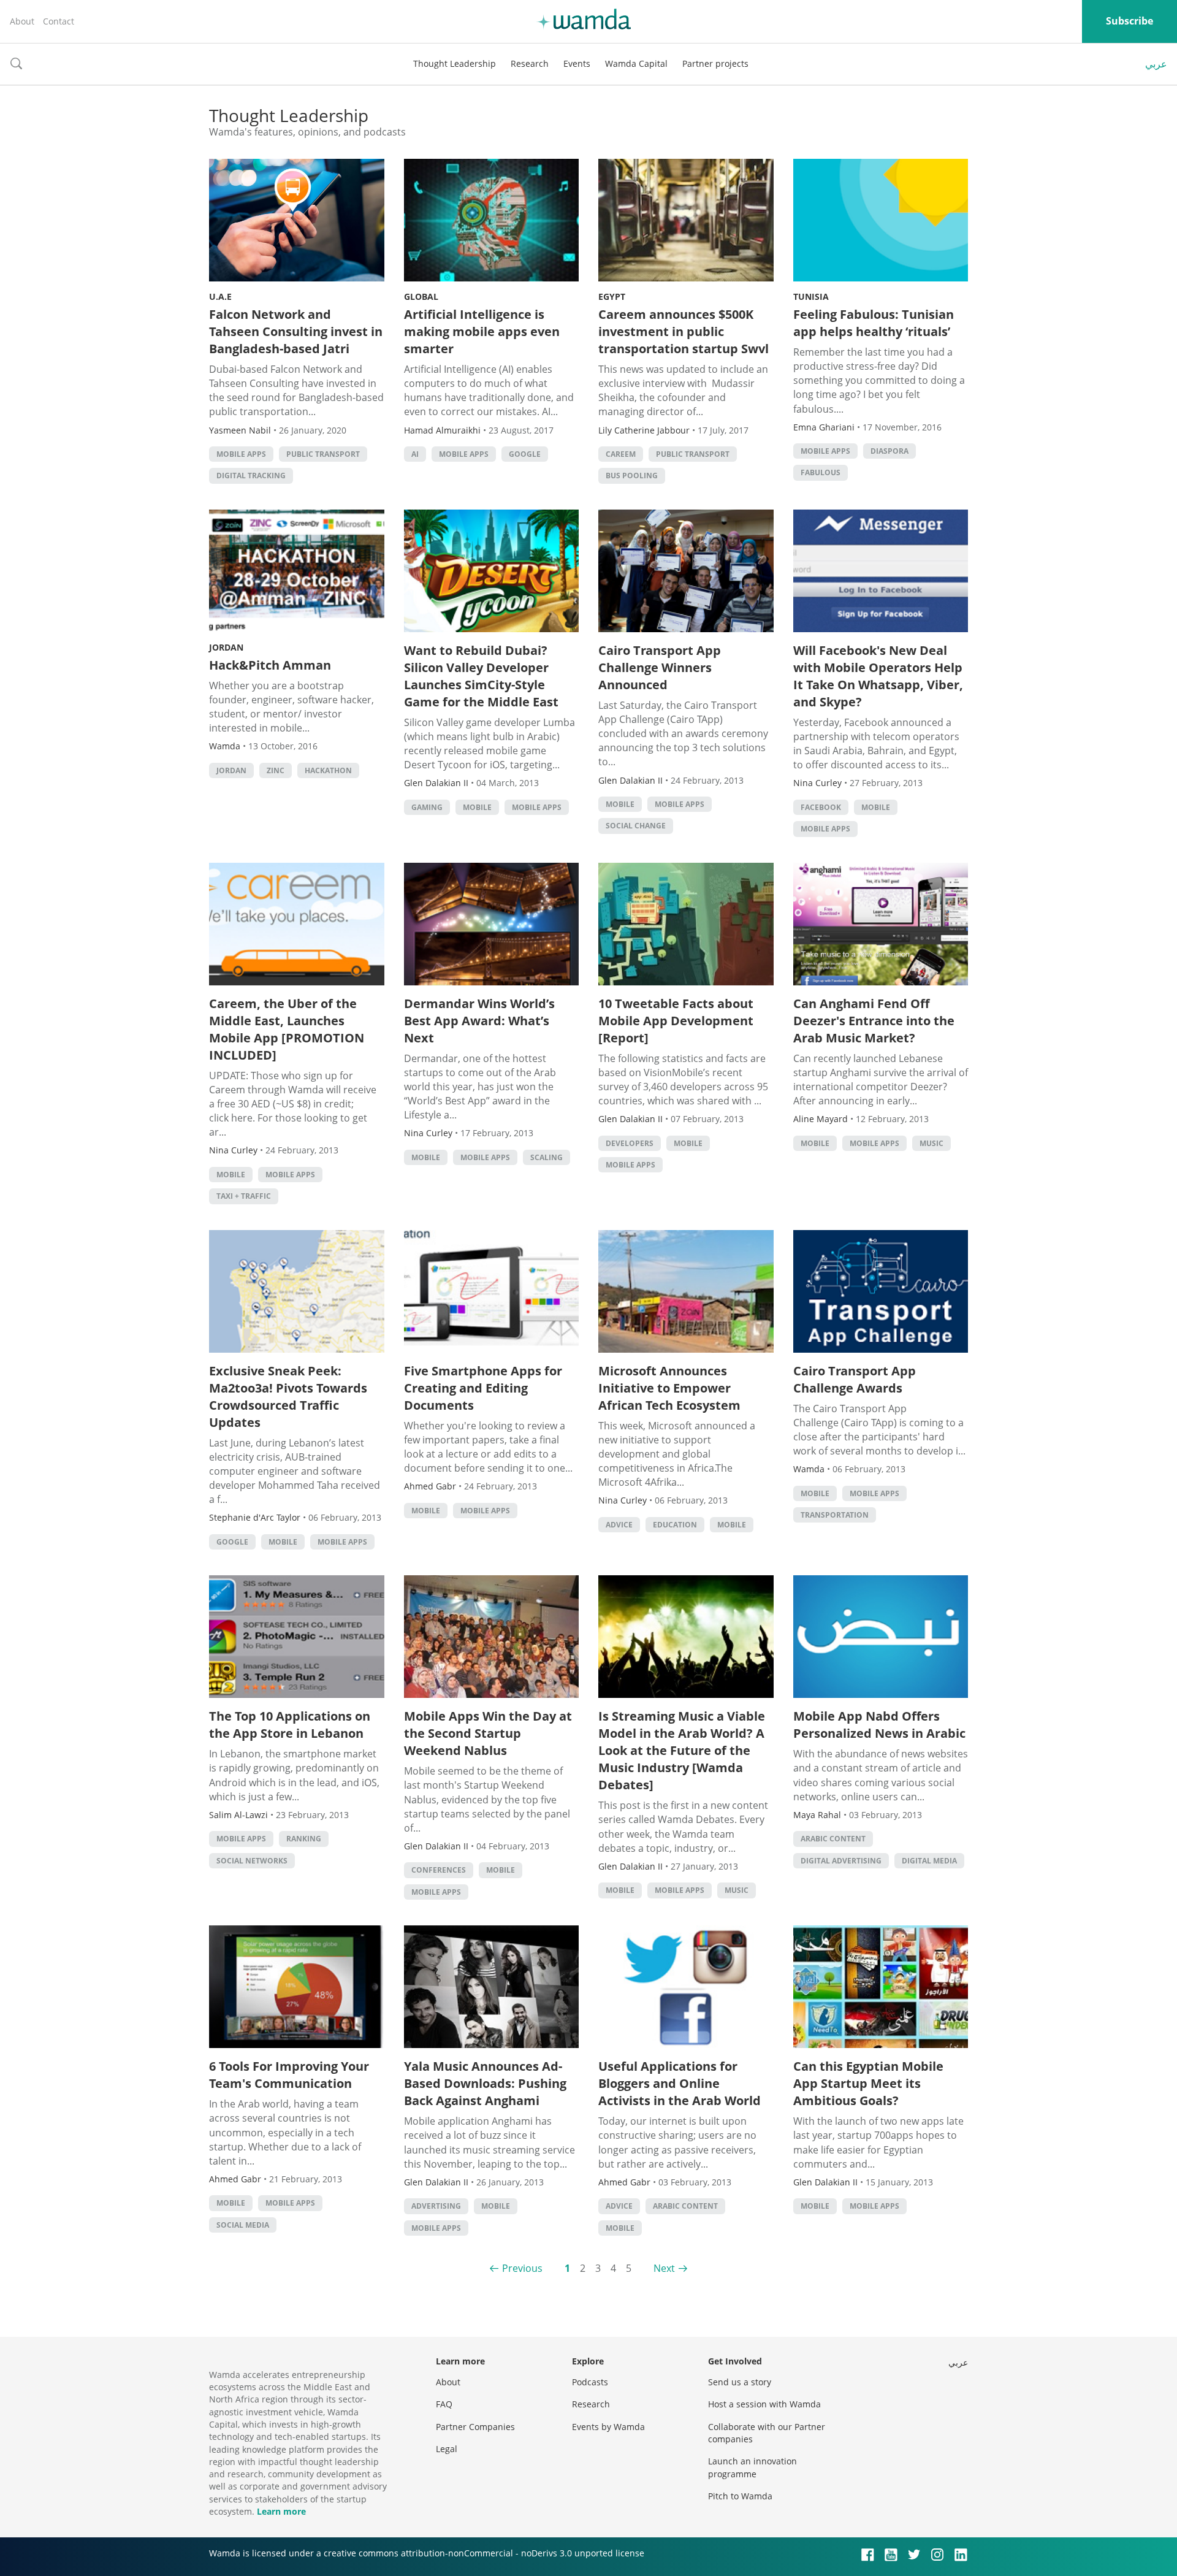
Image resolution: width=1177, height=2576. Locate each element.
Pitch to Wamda (740, 2496)
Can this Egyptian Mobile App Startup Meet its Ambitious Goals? (868, 2083)
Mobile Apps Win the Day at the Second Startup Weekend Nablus (488, 1733)
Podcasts (590, 2382)
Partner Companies (475, 2427)
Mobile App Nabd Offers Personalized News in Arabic (879, 1725)
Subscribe (1129, 21)
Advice (619, 1525)
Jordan (226, 647)
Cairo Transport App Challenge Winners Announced (660, 667)
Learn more (281, 2511)
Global (421, 296)
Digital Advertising (841, 1861)
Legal (447, 2449)
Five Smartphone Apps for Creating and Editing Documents (483, 1388)
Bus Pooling (632, 476)
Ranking (304, 1839)
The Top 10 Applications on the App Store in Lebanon (290, 1725)
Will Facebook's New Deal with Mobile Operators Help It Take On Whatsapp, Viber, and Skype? (878, 676)
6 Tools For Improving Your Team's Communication (289, 2075)
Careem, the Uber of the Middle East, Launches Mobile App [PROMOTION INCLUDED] (287, 1029)
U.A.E (220, 296)
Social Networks (252, 1861)
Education (675, 1525)
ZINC (276, 770)
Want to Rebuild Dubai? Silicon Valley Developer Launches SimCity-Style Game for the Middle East (481, 676)
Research (530, 63)
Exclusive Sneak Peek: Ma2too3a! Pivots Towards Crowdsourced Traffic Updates (288, 1397)
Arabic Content (833, 1839)
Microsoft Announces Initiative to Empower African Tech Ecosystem (669, 1388)
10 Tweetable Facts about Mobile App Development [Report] (676, 1021)
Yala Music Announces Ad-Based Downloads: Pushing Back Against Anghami (485, 2083)
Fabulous (821, 472)
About (22, 21)
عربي (1156, 64)
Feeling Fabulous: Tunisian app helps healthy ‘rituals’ (874, 323)
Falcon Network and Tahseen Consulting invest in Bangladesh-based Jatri (296, 331)
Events (577, 63)
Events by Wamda (608, 2427)
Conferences (439, 1870)
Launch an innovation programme (752, 2467)
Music (931, 1143)
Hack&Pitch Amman (270, 665)
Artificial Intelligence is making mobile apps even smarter (482, 331)
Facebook (821, 807)
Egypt (612, 296)
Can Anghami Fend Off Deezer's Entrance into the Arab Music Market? (874, 1021)
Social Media (243, 2225)
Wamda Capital (636, 63)
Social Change (636, 826)
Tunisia (811, 296)
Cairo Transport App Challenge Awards (855, 1379)
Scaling (547, 1157)
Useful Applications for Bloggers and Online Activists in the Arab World (680, 2083)
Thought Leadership (455, 63)
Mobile (477, 807)
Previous (522, 2268)
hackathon (328, 770)
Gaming (427, 807)
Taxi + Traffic (244, 1196)
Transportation (835, 1515)
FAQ (444, 2404)
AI (415, 454)
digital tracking (251, 476)
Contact (59, 21)
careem (621, 454)
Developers (630, 1143)
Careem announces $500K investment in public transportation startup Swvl (684, 331)
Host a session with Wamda (764, 2404)
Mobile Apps (241, 454)
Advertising (436, 2206)
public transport (323, 454)
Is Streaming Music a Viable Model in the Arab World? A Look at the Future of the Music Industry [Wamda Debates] (682, 1750)
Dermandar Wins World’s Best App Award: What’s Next (479, 1021)
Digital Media (929, 1861)
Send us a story (740, 2382)
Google (525, 454)
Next (664, 2268)
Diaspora (889, 451)
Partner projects (715, 63)
